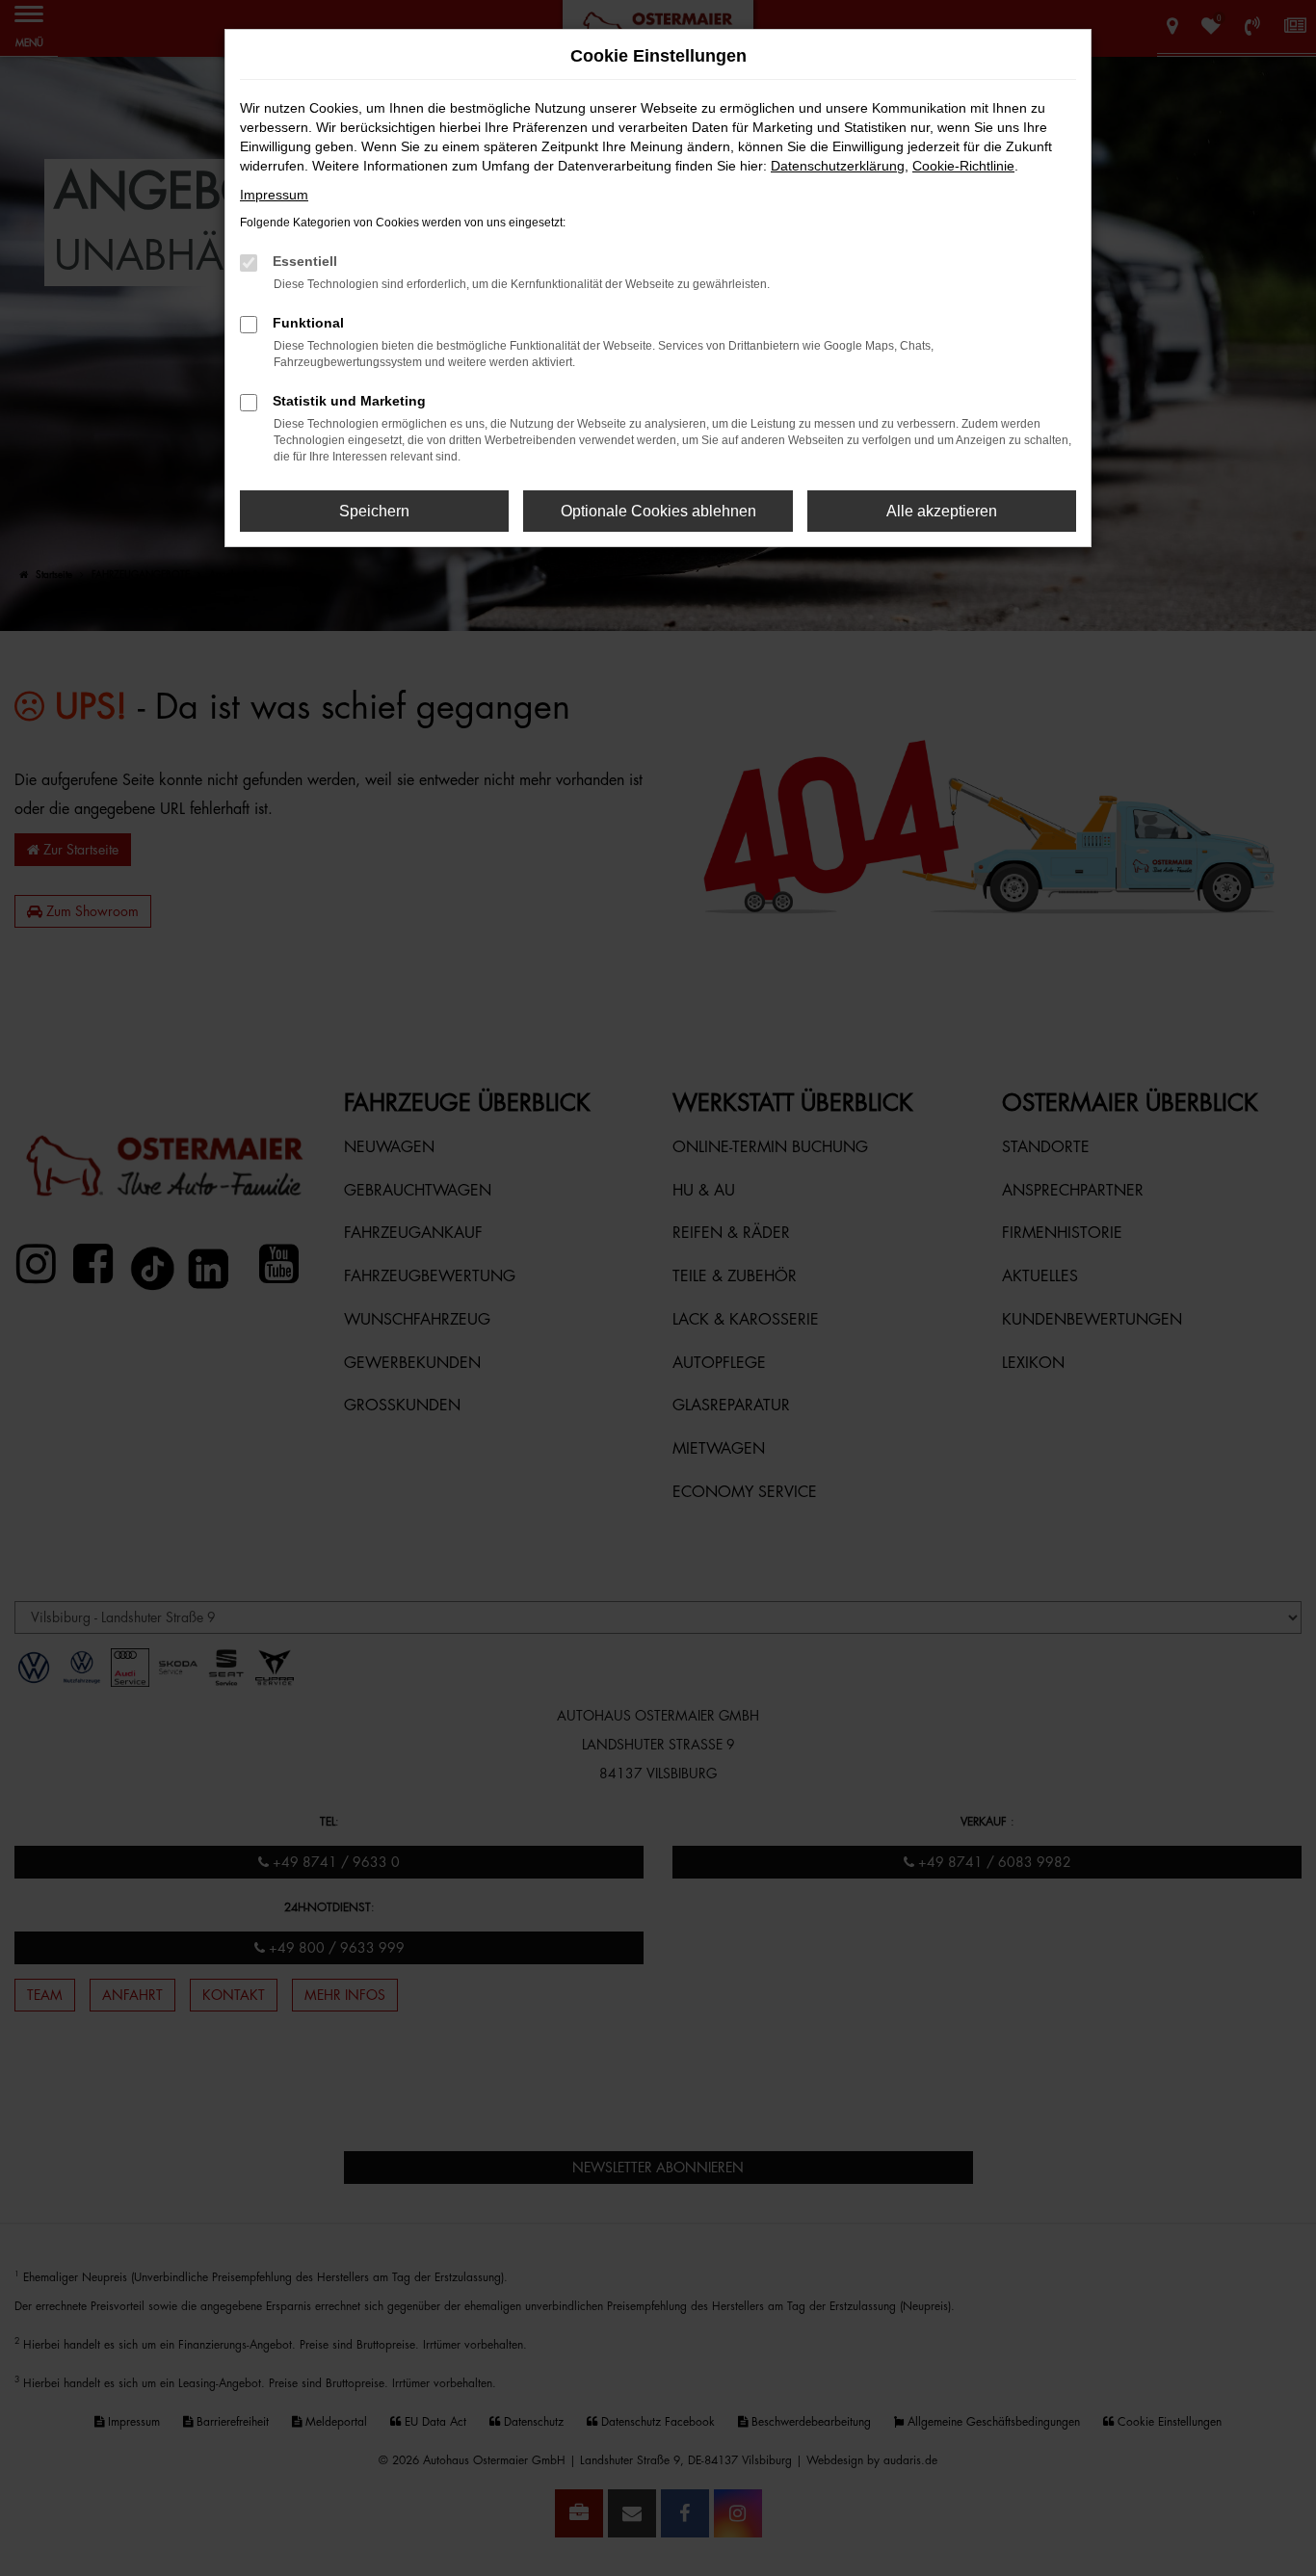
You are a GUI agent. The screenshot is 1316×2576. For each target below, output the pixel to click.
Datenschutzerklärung (838, 166)
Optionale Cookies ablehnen (658, 511)
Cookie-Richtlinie (963, 166)
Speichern (374, 511)
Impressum (274, 195)
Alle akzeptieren (942, 511)
